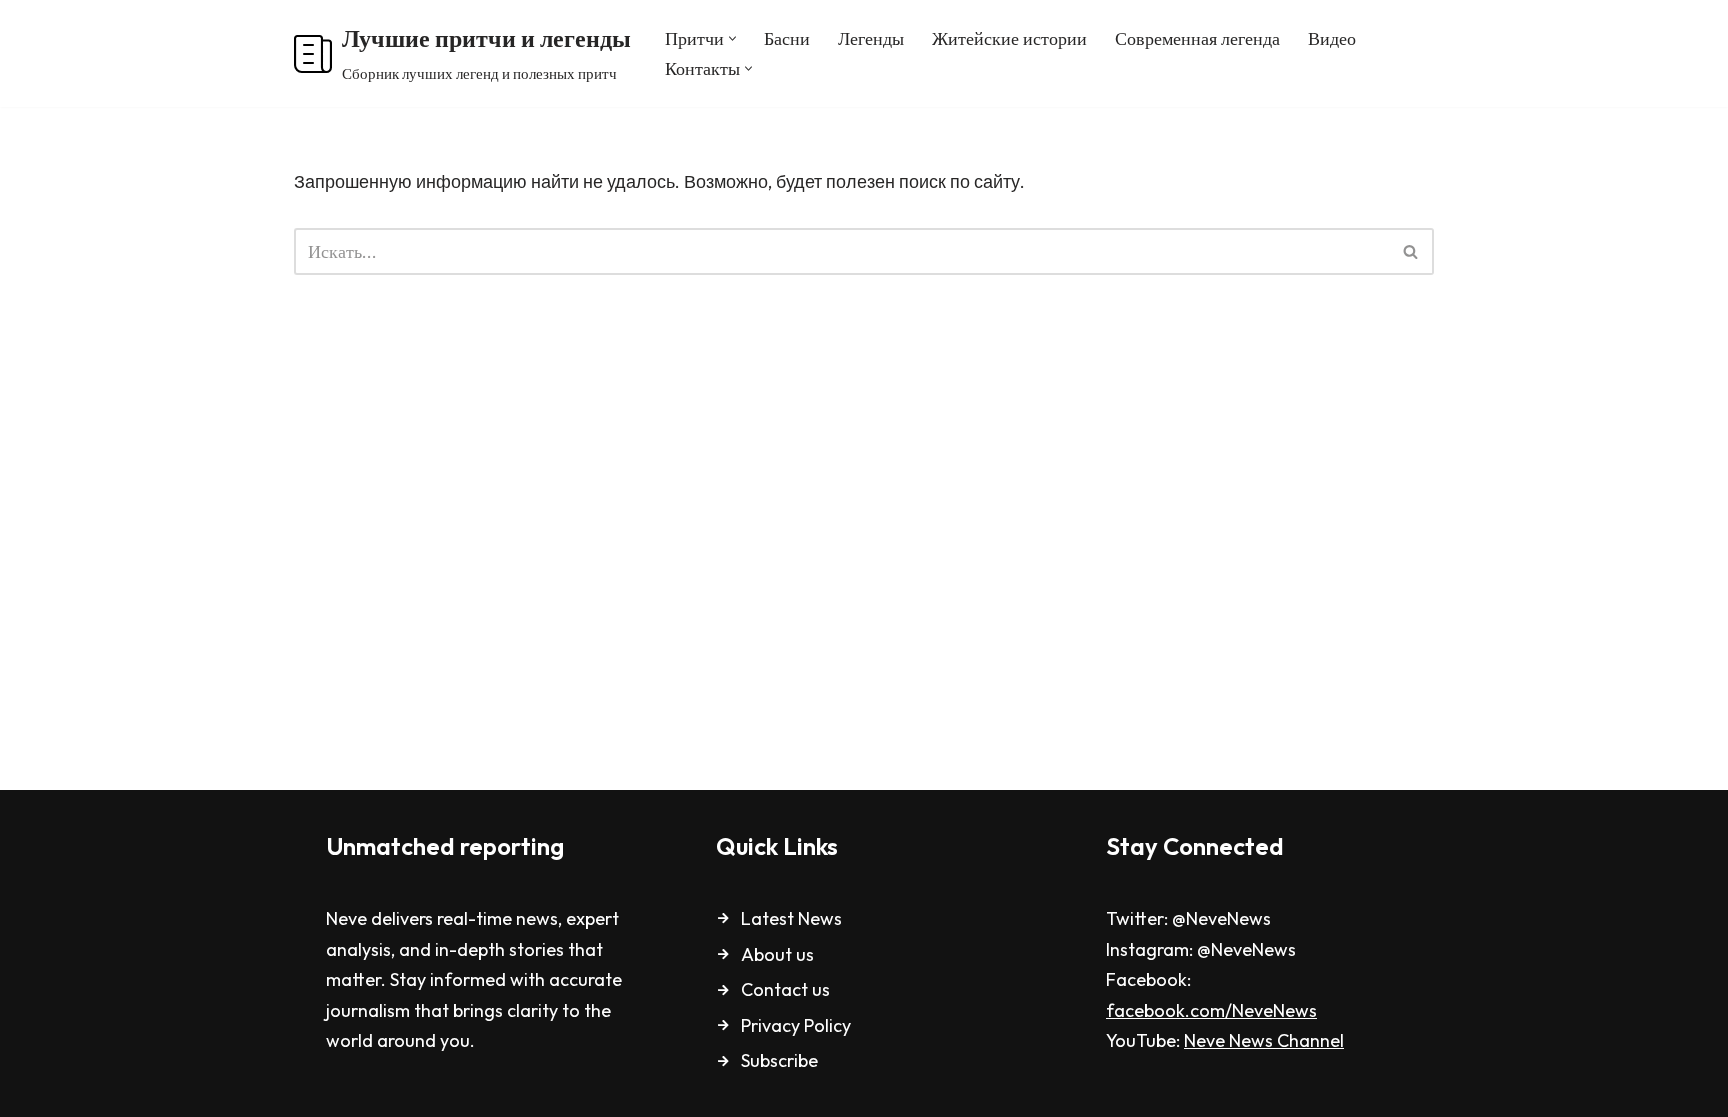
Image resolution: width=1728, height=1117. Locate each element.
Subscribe (779, 1060)
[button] (732, 38)
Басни (787, 38)
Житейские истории (1009, 38)
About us (777, 954)
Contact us (785, 989)
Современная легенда (1197, 38)
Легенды (871, 38)
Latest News (791, 918)
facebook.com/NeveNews (1211, 1010)
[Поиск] (1411, 251)
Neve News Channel (1264, 1040)
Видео (1332, 38)
